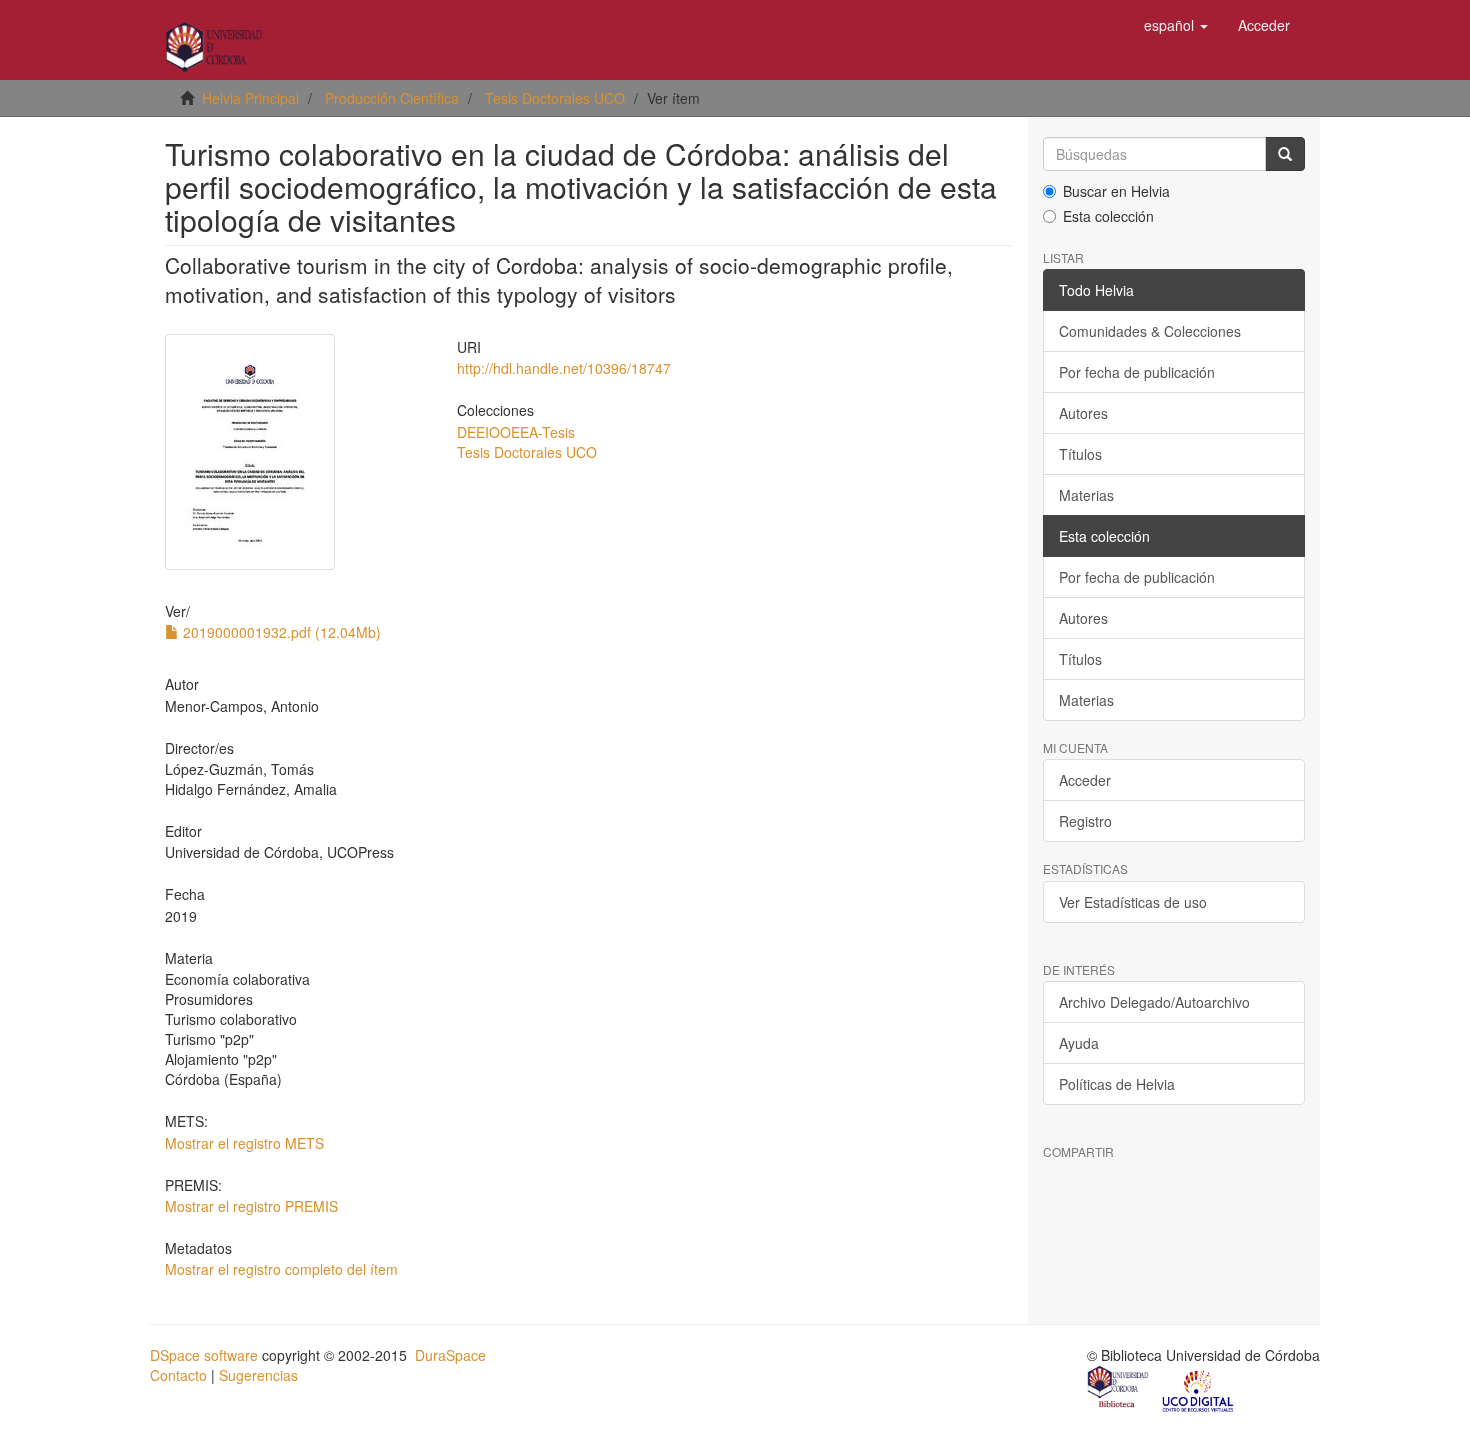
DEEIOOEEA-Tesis (516, 432)
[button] (1176, 25)
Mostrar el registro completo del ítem (281, 1269)
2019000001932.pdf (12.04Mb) (280, 632)
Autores (1083, 413)
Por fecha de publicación (1137, 372)
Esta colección (1108, 216)
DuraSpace (450, 1355)
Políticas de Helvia (1117, 1084)
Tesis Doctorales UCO (555, 98)
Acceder (1085, 780)
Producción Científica (392, 98)
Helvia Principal (250, 98)
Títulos (1080, 454)
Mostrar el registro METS (244, 1143)
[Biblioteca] (1119, 1389)
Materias (1086, 495)
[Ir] (1285, 154)
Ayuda (1079, 1043)
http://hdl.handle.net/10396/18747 (564, 368)
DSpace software (204, 1355)
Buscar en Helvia (1116, 191)
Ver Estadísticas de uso (1133, 902)
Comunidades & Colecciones (1150, 331)
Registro (1085, 821)
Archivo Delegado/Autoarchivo (1154, 1002)
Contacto (178, 1375)
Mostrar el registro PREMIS (251, 1206)
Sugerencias (258, 1375)
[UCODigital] (1199, 1389)
